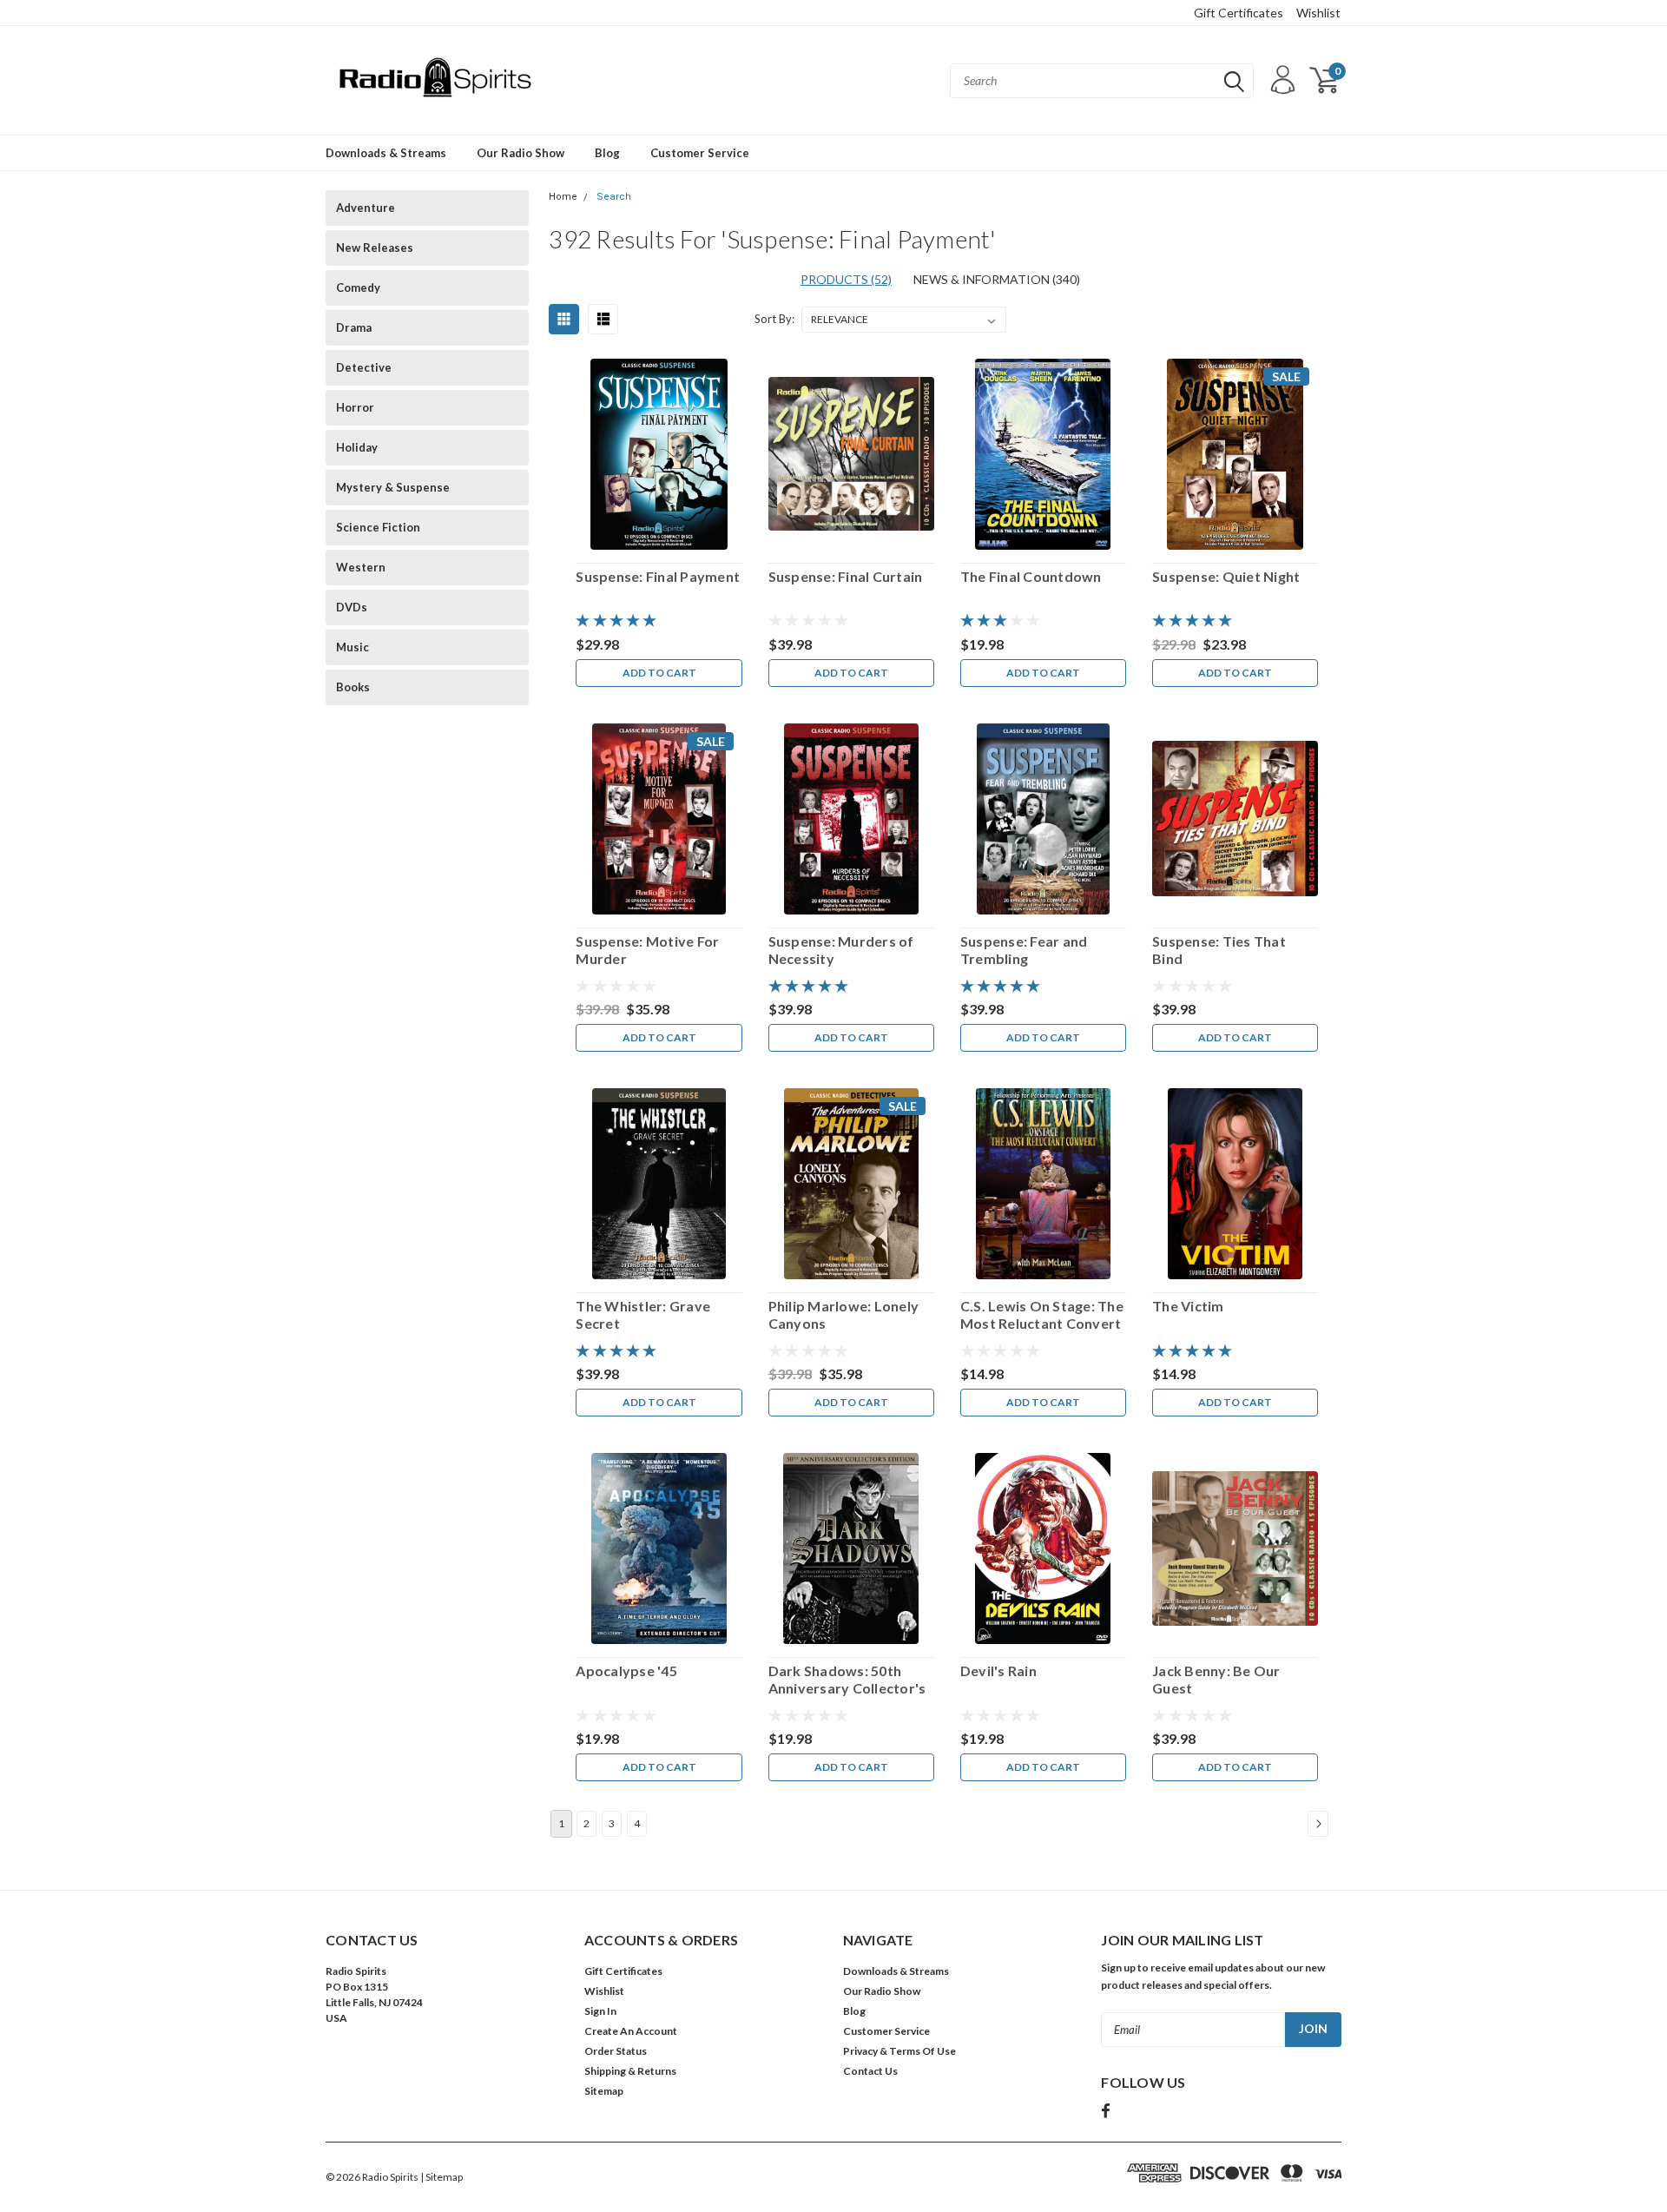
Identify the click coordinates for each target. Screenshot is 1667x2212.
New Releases (375, 248)
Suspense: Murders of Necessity (841, 950)
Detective (364, 367)
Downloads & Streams (386, 153)
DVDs (352, 607)
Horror (355, 407)
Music (353, 647)
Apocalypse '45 (626, 1671)
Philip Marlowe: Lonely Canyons (844, 1314)
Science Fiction (378, 527)
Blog (607, 153)
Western (361, 567)
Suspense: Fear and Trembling (1024, 950)
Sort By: (774, 319)
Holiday (357, 447)
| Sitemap (441, 2177)
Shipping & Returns (630, 2071)
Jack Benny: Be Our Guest (1216, 1679)
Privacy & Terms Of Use (899, 2051)
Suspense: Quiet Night (1226, 576)
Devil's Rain (998, 1671)
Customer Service (700, 153)
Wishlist (1318, 13)
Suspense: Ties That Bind (1219, 950)
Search (614, 197)
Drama (354, 327)
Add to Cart (659, 673)
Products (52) (846, 279)
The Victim (1188, 1306)
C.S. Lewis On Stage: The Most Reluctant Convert (1042, 1314)
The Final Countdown (1031, 576)
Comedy (358, 287)
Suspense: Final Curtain (846, 576)
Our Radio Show (521, 153)
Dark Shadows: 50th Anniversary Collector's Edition (847, 1680)
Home (563, 197)
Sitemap (604, 2091)
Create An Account (631, 2031)
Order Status (616, 2051)
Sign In (600, 2011)
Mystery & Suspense (393, 487)
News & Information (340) (997, 279)
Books (353, 687)
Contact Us (870, 2071)
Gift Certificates (1239, 13)
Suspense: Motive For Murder (647, 950)
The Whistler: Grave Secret (643, 1314)
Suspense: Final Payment (658, 576)
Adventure (366, 208)
